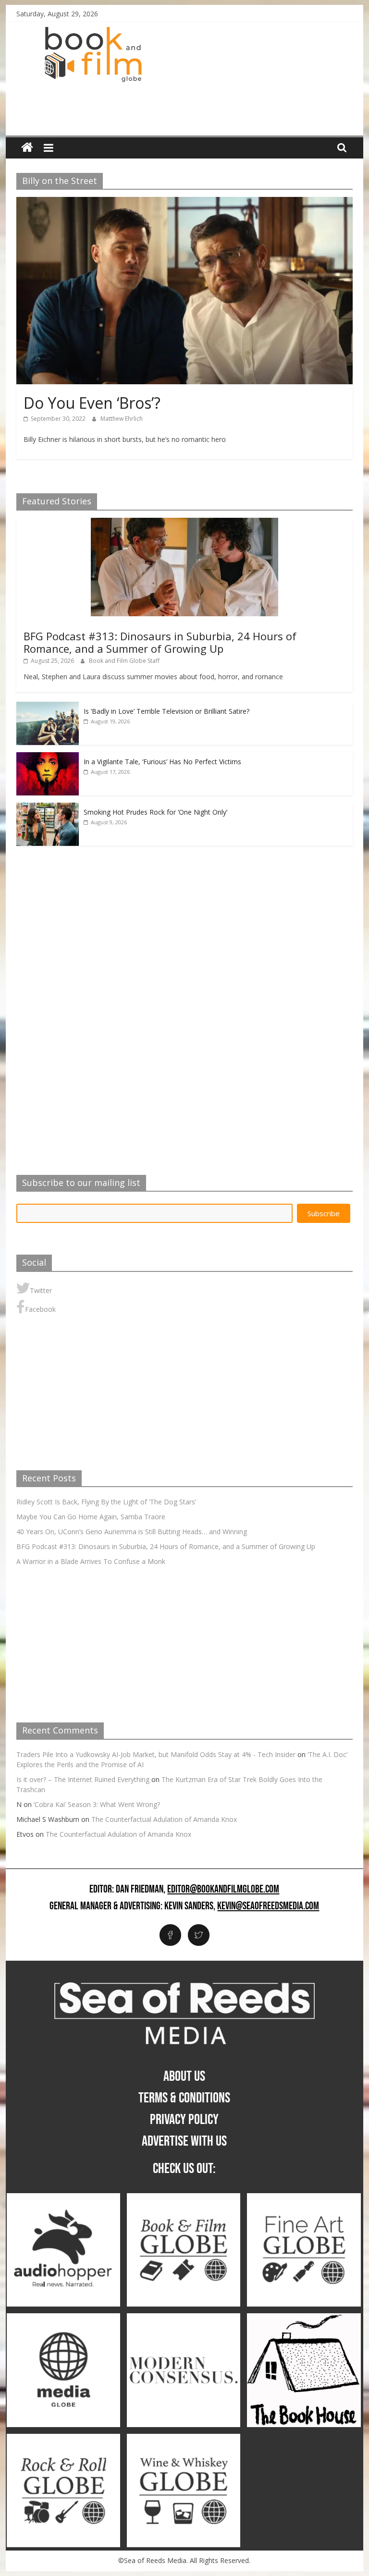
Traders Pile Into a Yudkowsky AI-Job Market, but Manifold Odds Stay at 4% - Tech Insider (156, 1754)
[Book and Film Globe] (27, 148)
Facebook (40, 1309)
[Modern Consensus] (184, 2318)
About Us (184, 2076)
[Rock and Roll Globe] (63, 2439)
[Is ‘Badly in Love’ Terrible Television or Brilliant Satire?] (48, 707)
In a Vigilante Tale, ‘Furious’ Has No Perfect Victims (162, 762)
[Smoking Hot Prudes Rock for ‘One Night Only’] (48, 808)
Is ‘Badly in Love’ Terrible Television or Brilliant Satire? (166, 711)
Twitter (41, 1290)
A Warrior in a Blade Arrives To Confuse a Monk (91, 1561)
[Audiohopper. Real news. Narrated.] (63, 2198)
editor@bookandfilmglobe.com (223, 1890)
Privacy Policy (184, 2120)
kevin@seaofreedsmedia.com (268, 1906)
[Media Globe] (63, 2318)
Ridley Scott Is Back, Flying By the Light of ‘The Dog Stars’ (106, 1502)
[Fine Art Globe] (304, 2198)
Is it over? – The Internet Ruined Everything (83, 1779)
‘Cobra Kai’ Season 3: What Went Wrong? (97, 1804)
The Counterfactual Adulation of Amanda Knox (164, 1819)
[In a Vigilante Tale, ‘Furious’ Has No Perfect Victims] (48, 757)
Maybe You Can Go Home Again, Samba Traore (91, 1517)
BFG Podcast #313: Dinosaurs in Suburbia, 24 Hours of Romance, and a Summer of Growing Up (160, 642)
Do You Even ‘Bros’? (92, 403)
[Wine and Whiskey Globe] (184, 2439)
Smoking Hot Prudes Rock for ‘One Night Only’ (155, 812)
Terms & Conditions (184, 2098)
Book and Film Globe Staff (124, 661)
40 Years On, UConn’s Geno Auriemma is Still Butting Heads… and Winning (132, 1532)
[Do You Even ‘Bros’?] (184, 203)
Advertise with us (184, 2141)
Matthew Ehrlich (122, 419)
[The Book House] (304, 2318)
